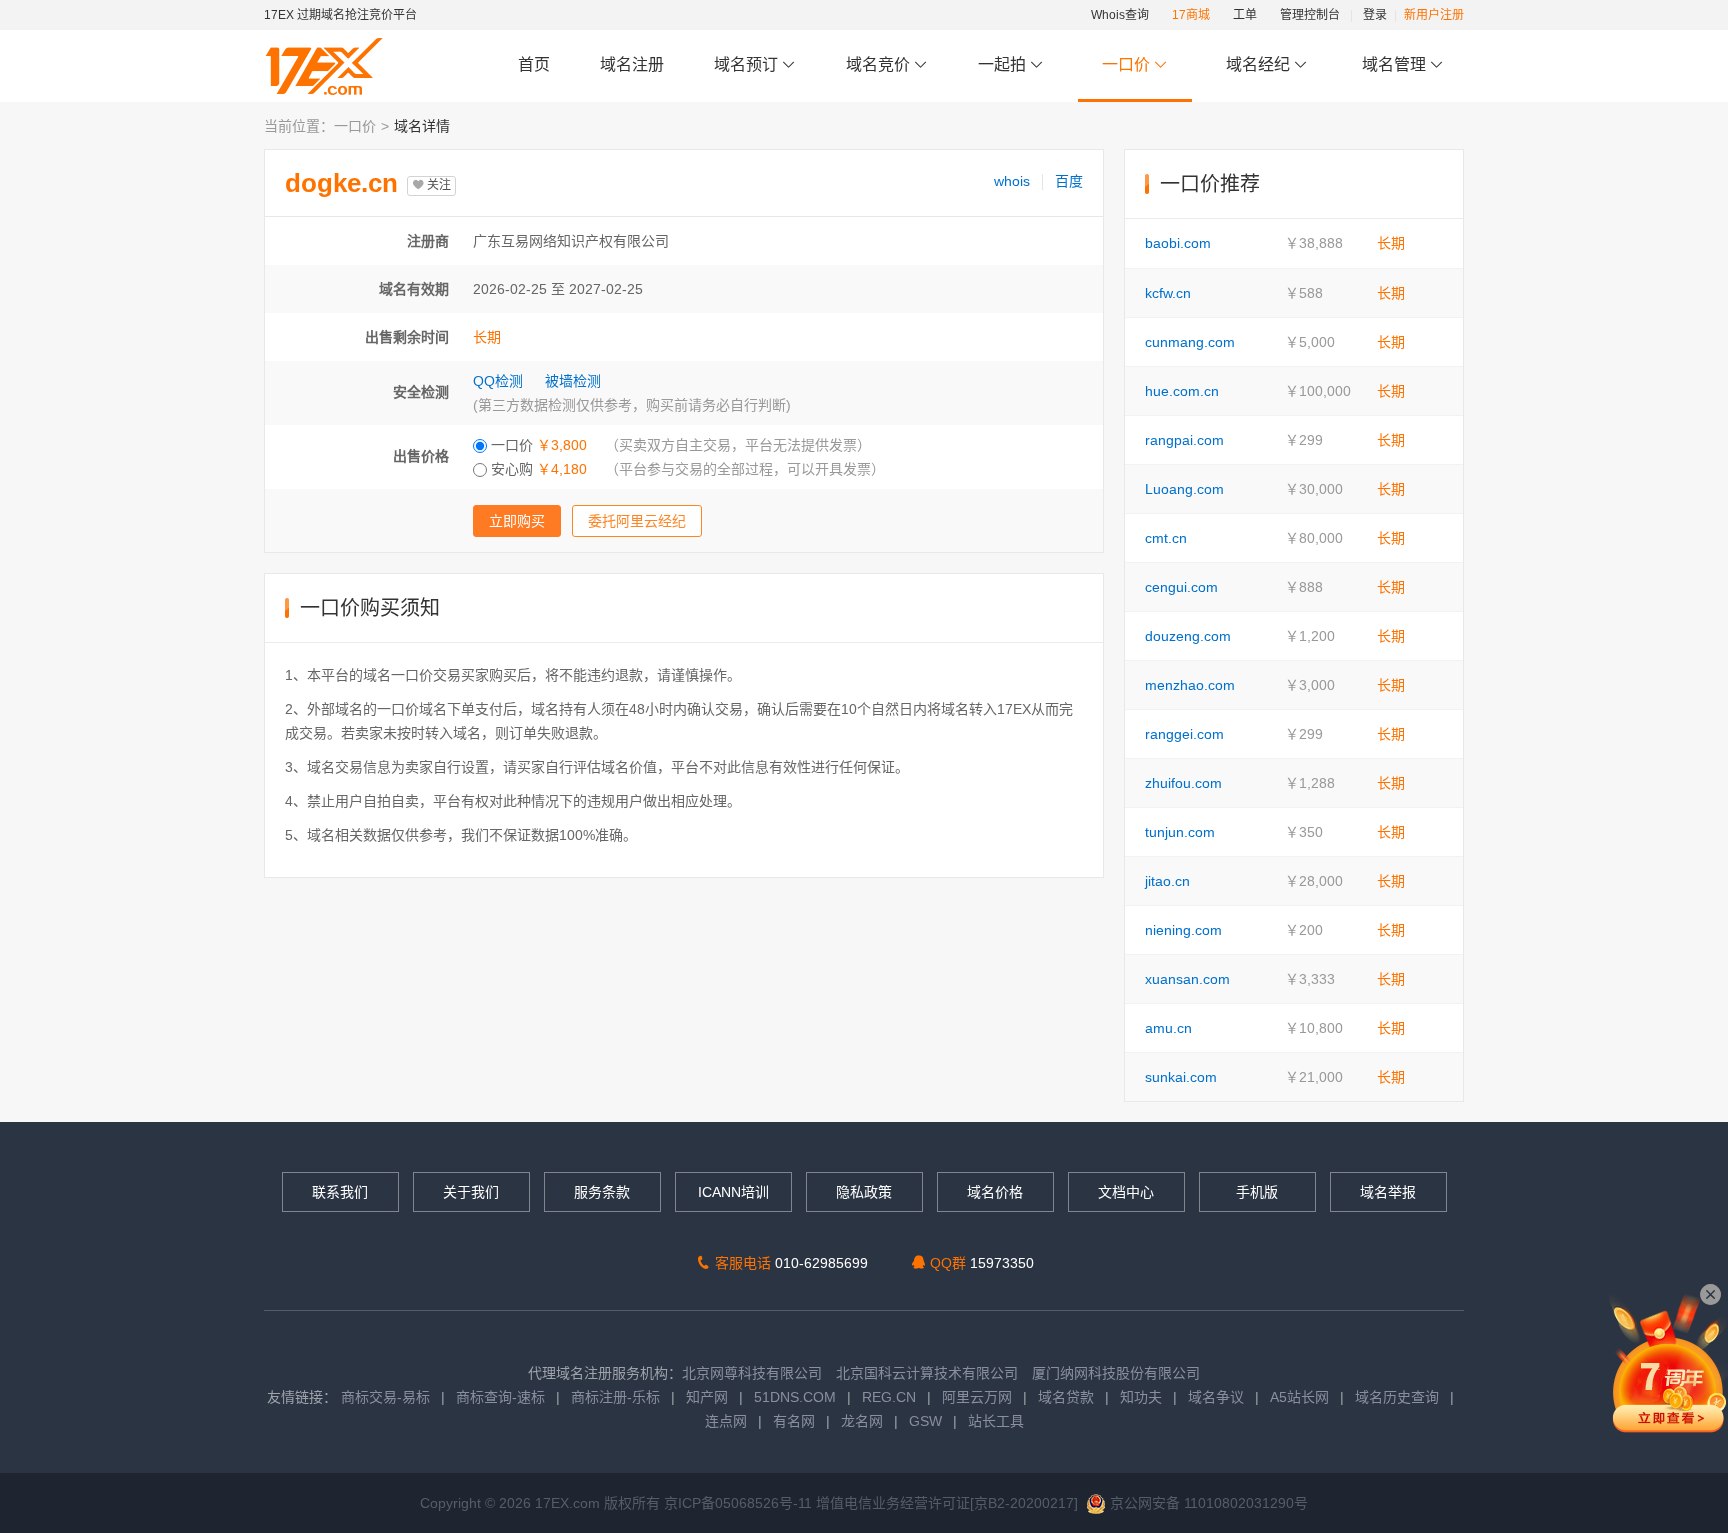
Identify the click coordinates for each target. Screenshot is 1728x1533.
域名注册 (632, 64)
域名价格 (995, 1192)
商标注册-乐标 (615, 1397)
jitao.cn (1167, 881)
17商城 (1191, 15)
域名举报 (1388, 1192)
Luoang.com (1184, 489)
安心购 (537, 469)
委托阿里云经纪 (637, 521)
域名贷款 (1066, 1397)
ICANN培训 (733, 1192)
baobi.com (1178, 243)
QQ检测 (498, 381)
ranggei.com (1184, 734)
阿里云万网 (977, 1397)
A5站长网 (1299, 1397)
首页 (534, 64)
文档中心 (1126, 1192)
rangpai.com (1184, 440)
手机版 (1257, 1192)
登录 (1375, 15)
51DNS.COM (795, 1397)
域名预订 (748, 64)
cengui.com (1181, 587)
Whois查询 (1120, 15)
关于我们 (471, 1192)
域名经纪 (1258, 64)
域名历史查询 (1397, 1397)
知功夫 (1141, 1397)
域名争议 (1218, 1397)
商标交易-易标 (385, 1397)
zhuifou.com (1183, 783)
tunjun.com (1180, 832)
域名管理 (1396, 64)
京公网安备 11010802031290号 (1207, 1503)
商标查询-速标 (502, 1397)
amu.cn (1168, 1028)
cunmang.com (1190, 342)
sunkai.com (1181, 1077)
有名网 (794, 1421)
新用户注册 (1434, 15)
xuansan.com (1187, 979)
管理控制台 (1310, 15)
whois (1012, 181)
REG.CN (889, 1397)
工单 (1245, 15)
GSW (925, 1421)
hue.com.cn (1182, 391)
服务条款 (602, 1192)
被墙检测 (573, 381)
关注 (437, 185)
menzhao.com (1190, 685)
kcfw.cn (1168, 293)
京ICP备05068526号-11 (740, 1503)
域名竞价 (880, 64)
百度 (1069, 181)
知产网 (707, 1397)
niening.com (1183, 930)
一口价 (1126, 64)
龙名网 (862, 1421)
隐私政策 (864, 1192)
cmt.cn (1166, 538)
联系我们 (340, 1192)
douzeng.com (1188, 636)
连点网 (726, 1421)
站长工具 (996, 1421)
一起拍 (1004, 64)
